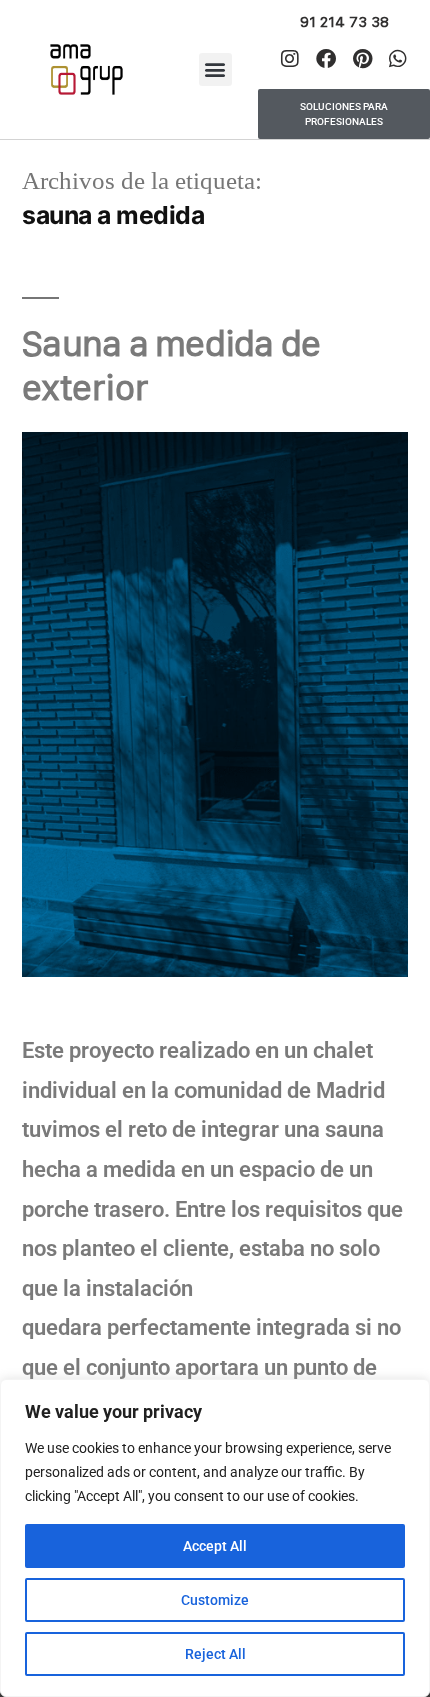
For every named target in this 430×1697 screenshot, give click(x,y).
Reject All (215, 1654)
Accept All (215, 1546)
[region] (215, 1538)
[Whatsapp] (398, 59)
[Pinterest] (362, 59)
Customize (215, 1600)
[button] (215, 69)
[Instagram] (290, 59)
